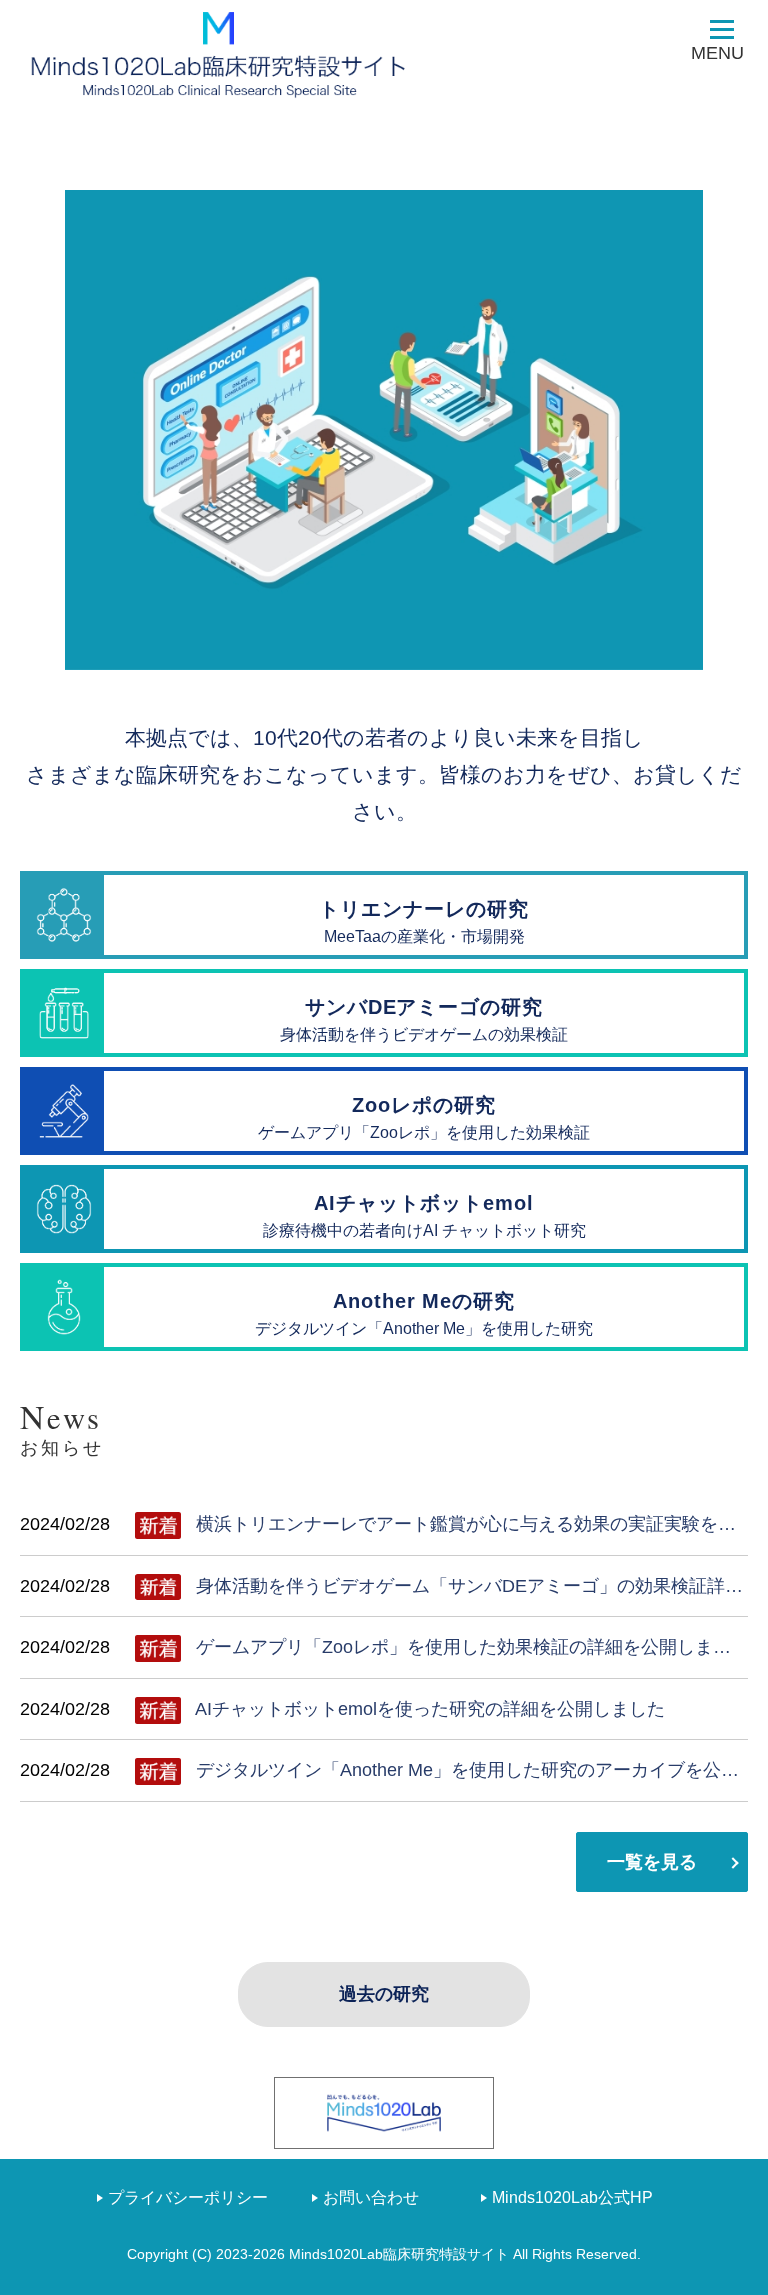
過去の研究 (384, 1994)
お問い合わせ (371, 2197)
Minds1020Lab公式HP (572, 2197)
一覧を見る (652, 1862)
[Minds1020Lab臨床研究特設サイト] (220, 55)
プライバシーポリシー (188, 2197)
